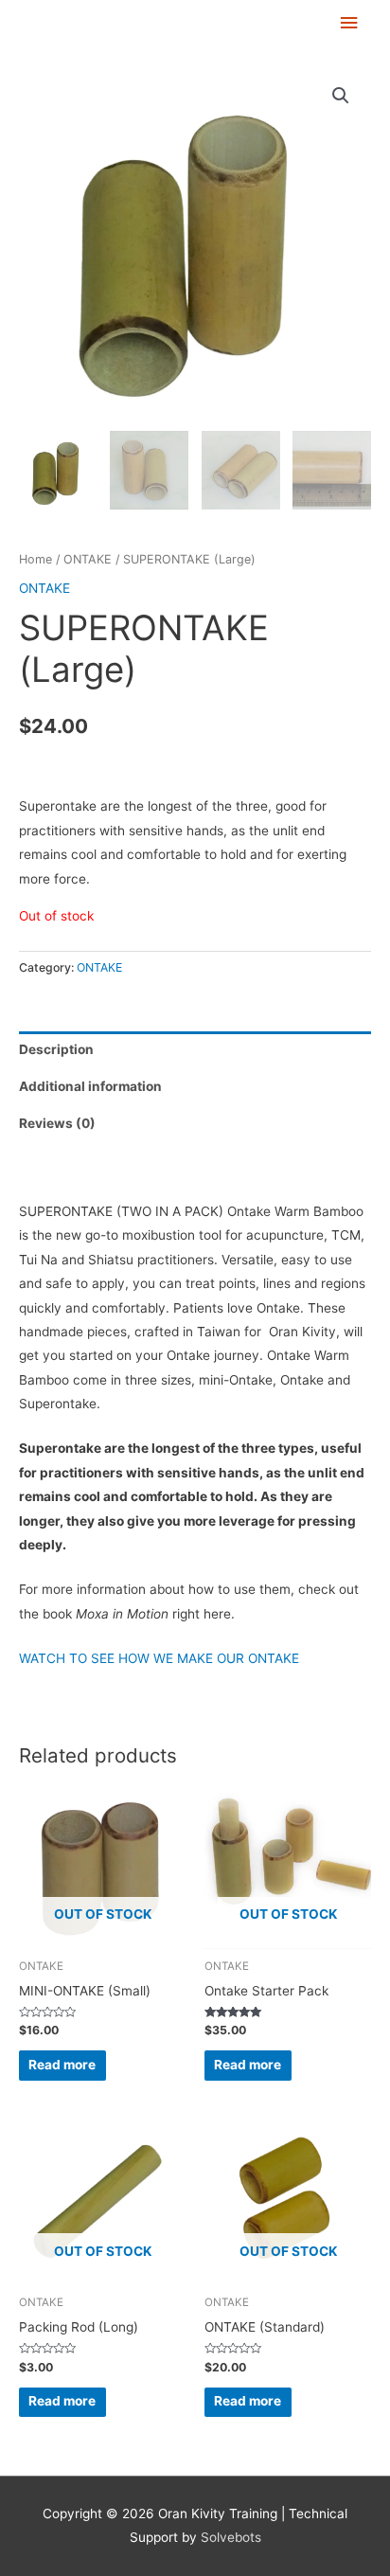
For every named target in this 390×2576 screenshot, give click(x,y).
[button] (341, 96)
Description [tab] (56, 1049)
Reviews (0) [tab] (57, 1123)
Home (35, 559)
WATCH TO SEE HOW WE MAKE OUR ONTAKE (159, 1658)
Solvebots (231, 2537)
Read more (62, 2065)
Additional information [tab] (90, 1086)
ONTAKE (88, 559)
